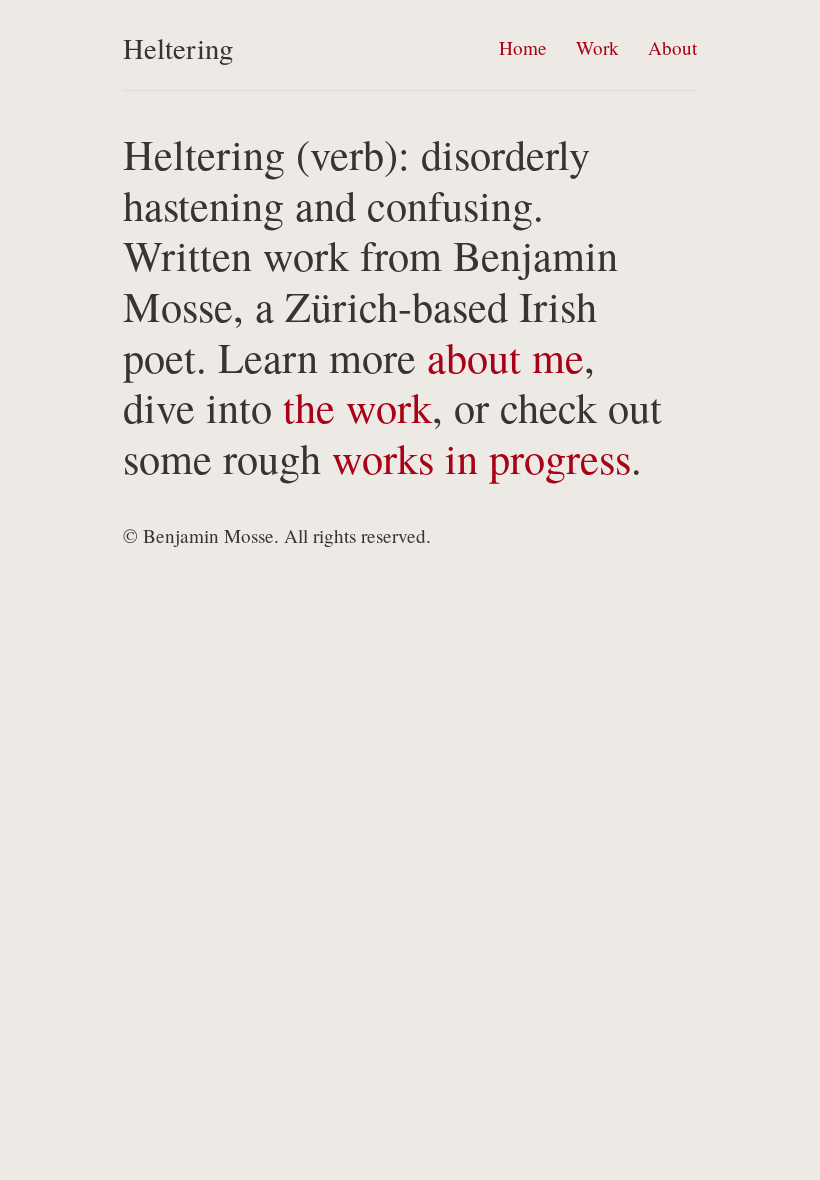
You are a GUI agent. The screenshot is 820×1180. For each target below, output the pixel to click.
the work (357, 406)
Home (523, 47)
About (672, 47)
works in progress (481, 457)
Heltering (178, 48)
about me (505, 356)
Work (597, 47)
